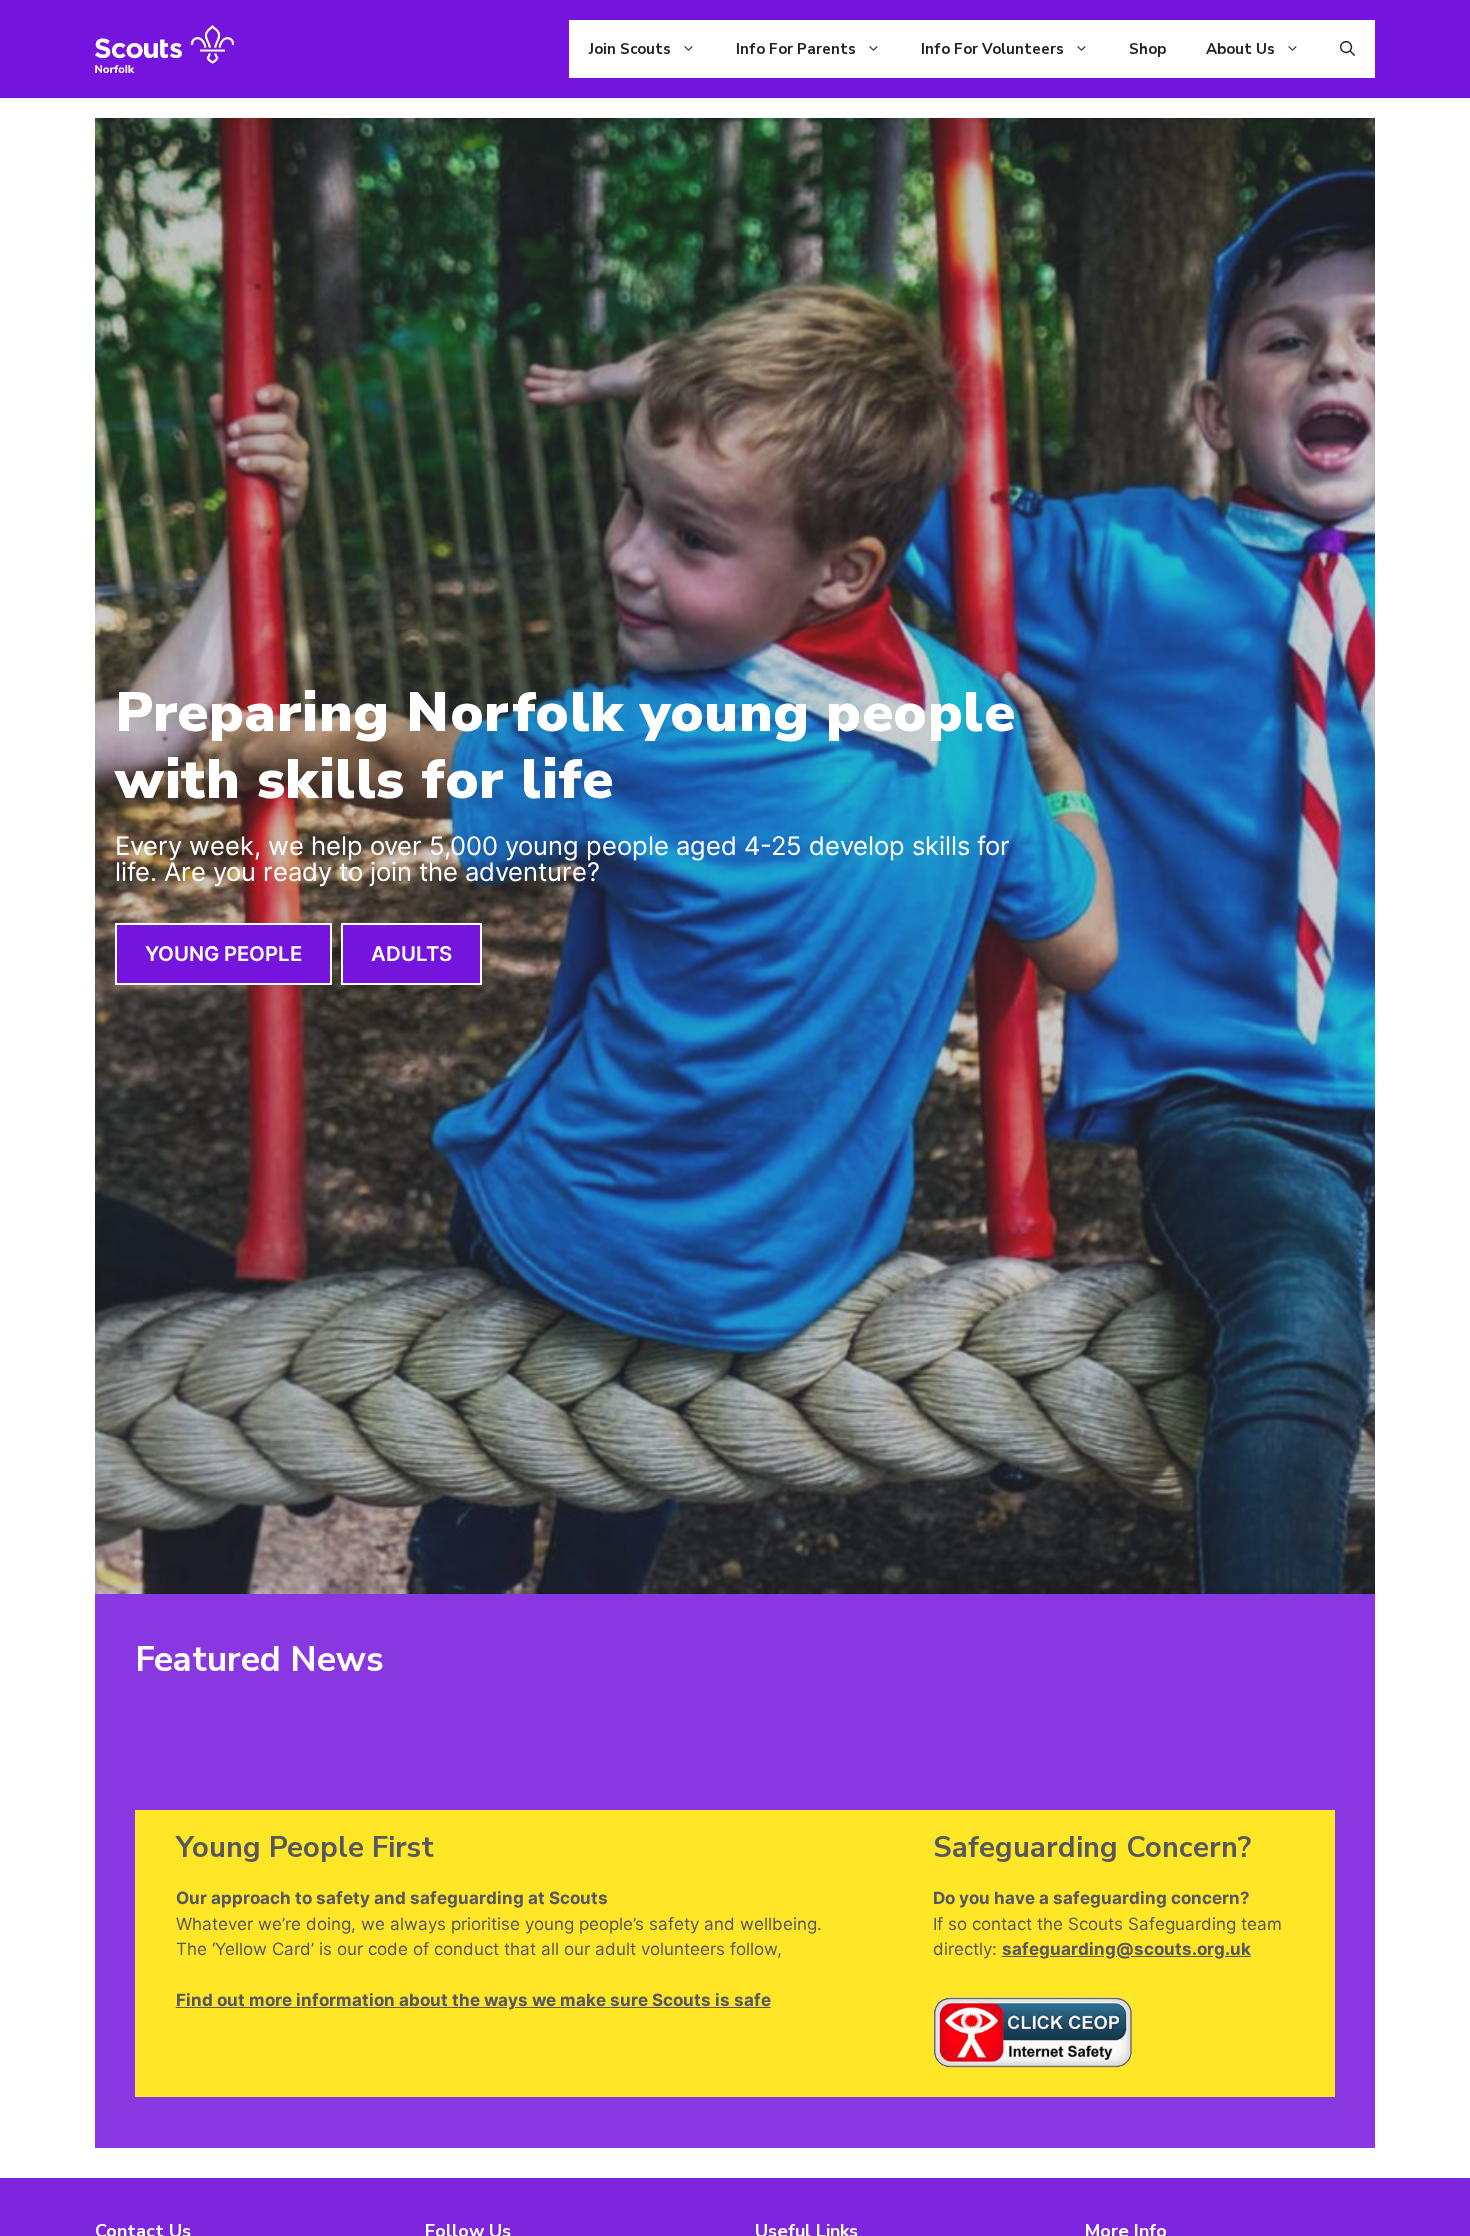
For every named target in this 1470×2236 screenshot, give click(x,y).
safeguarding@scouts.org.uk (1126, 1949)
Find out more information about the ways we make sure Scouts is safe (473, 2000)
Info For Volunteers (992, 49)
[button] (1347, 49)
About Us (1240, 49)
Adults (411, 953)
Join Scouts (630, 49)
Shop (1147, 49)
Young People (223, 953)
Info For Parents (796, 49)
